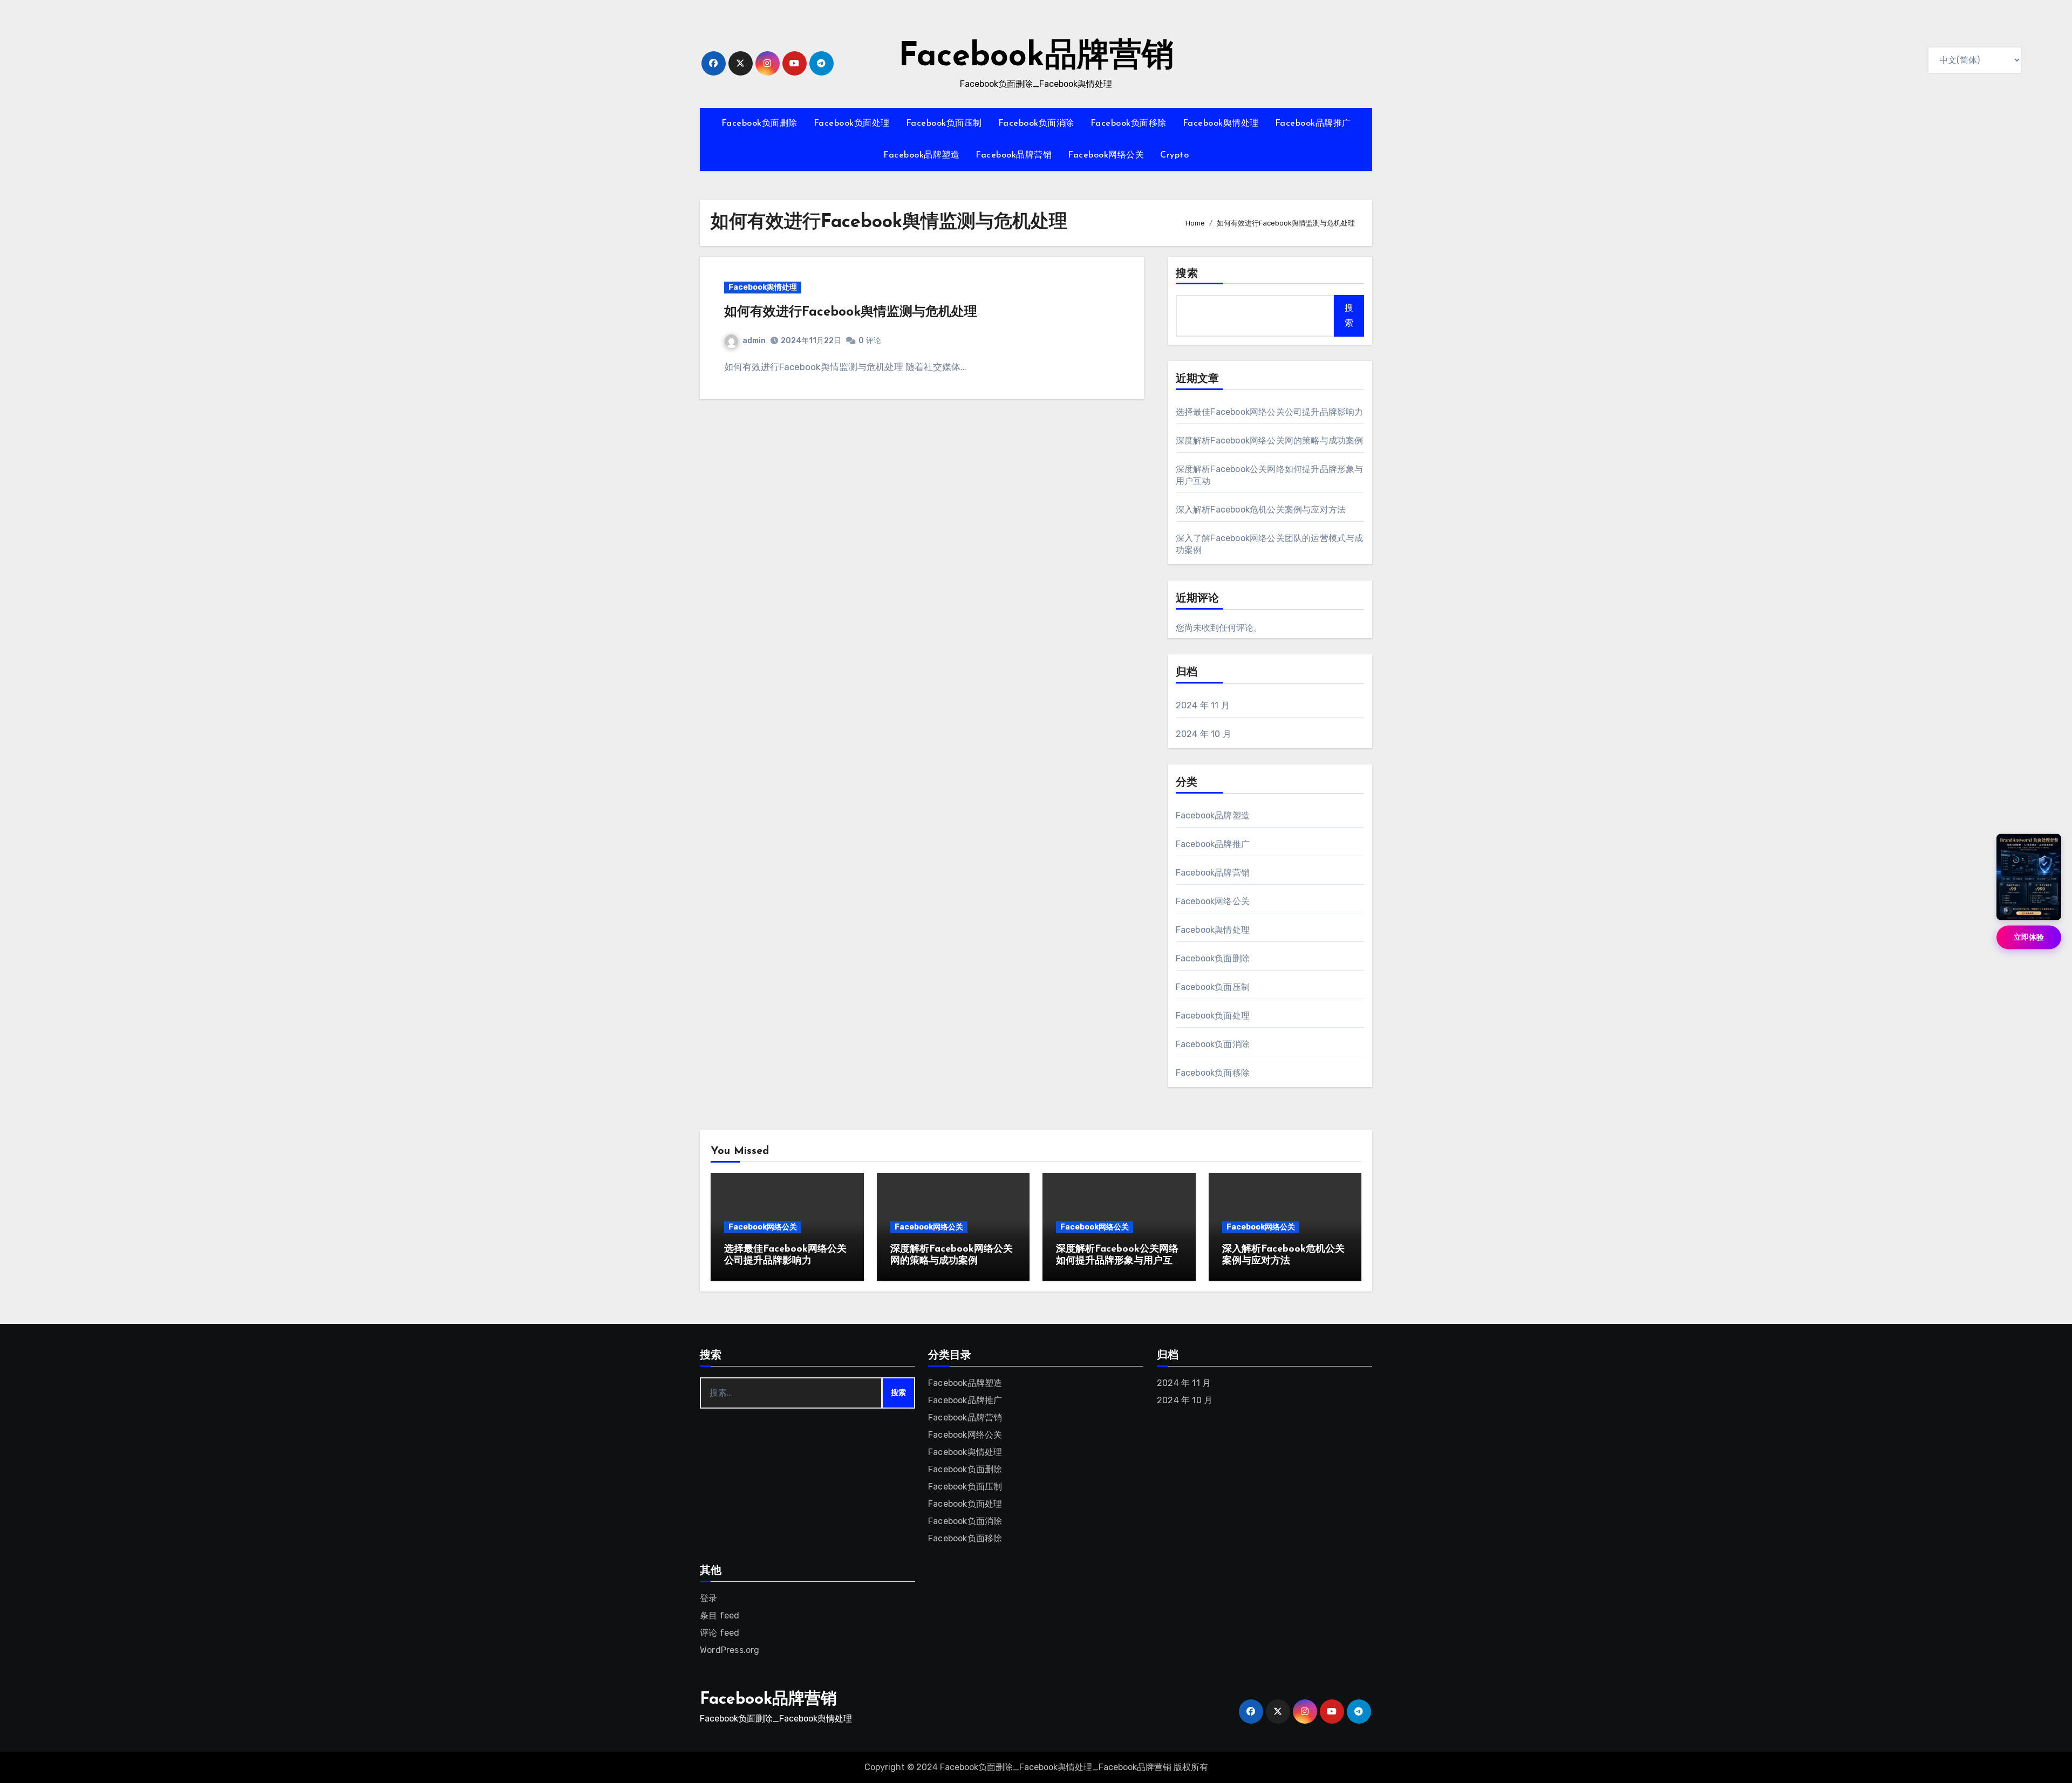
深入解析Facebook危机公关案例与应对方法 (1261, 510)
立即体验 (2029, 937)
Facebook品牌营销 (1036, 57)
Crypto (1174, 155)
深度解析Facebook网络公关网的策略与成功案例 (1270, 440)
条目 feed (720, 1615)
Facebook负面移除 (1129, 124)
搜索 (1187, 274)
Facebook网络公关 (1106, 155)
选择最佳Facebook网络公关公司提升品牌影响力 (1270, 412)
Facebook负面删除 (759, 124)
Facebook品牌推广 (1313, 124)
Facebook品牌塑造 (921, 155)
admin (754, 341)
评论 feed (720, 1633)
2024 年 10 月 (1204, 734)
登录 (708, 1598)
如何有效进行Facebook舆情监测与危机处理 (851, 312)
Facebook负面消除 (1036, 124)
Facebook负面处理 (852, 124)
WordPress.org (730, 1650)
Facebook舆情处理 (1221, 124)
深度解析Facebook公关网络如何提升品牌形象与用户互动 (1117, 1261)
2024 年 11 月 (1203, 705)
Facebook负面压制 (944, 124)
